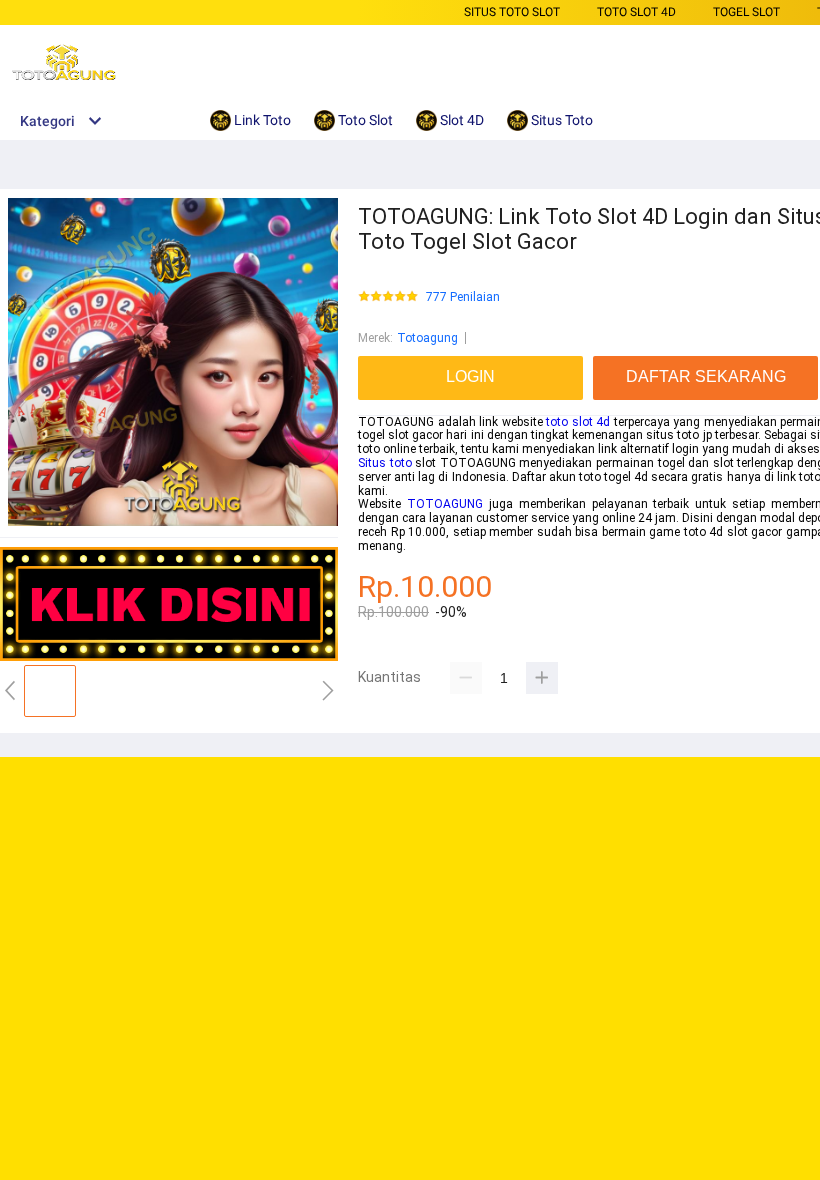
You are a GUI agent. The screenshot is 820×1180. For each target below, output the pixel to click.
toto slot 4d (578, 422)
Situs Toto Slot (512, 12)
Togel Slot (746, 12)
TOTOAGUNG (445, 504)
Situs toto (385, 463)
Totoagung (427, 338)
